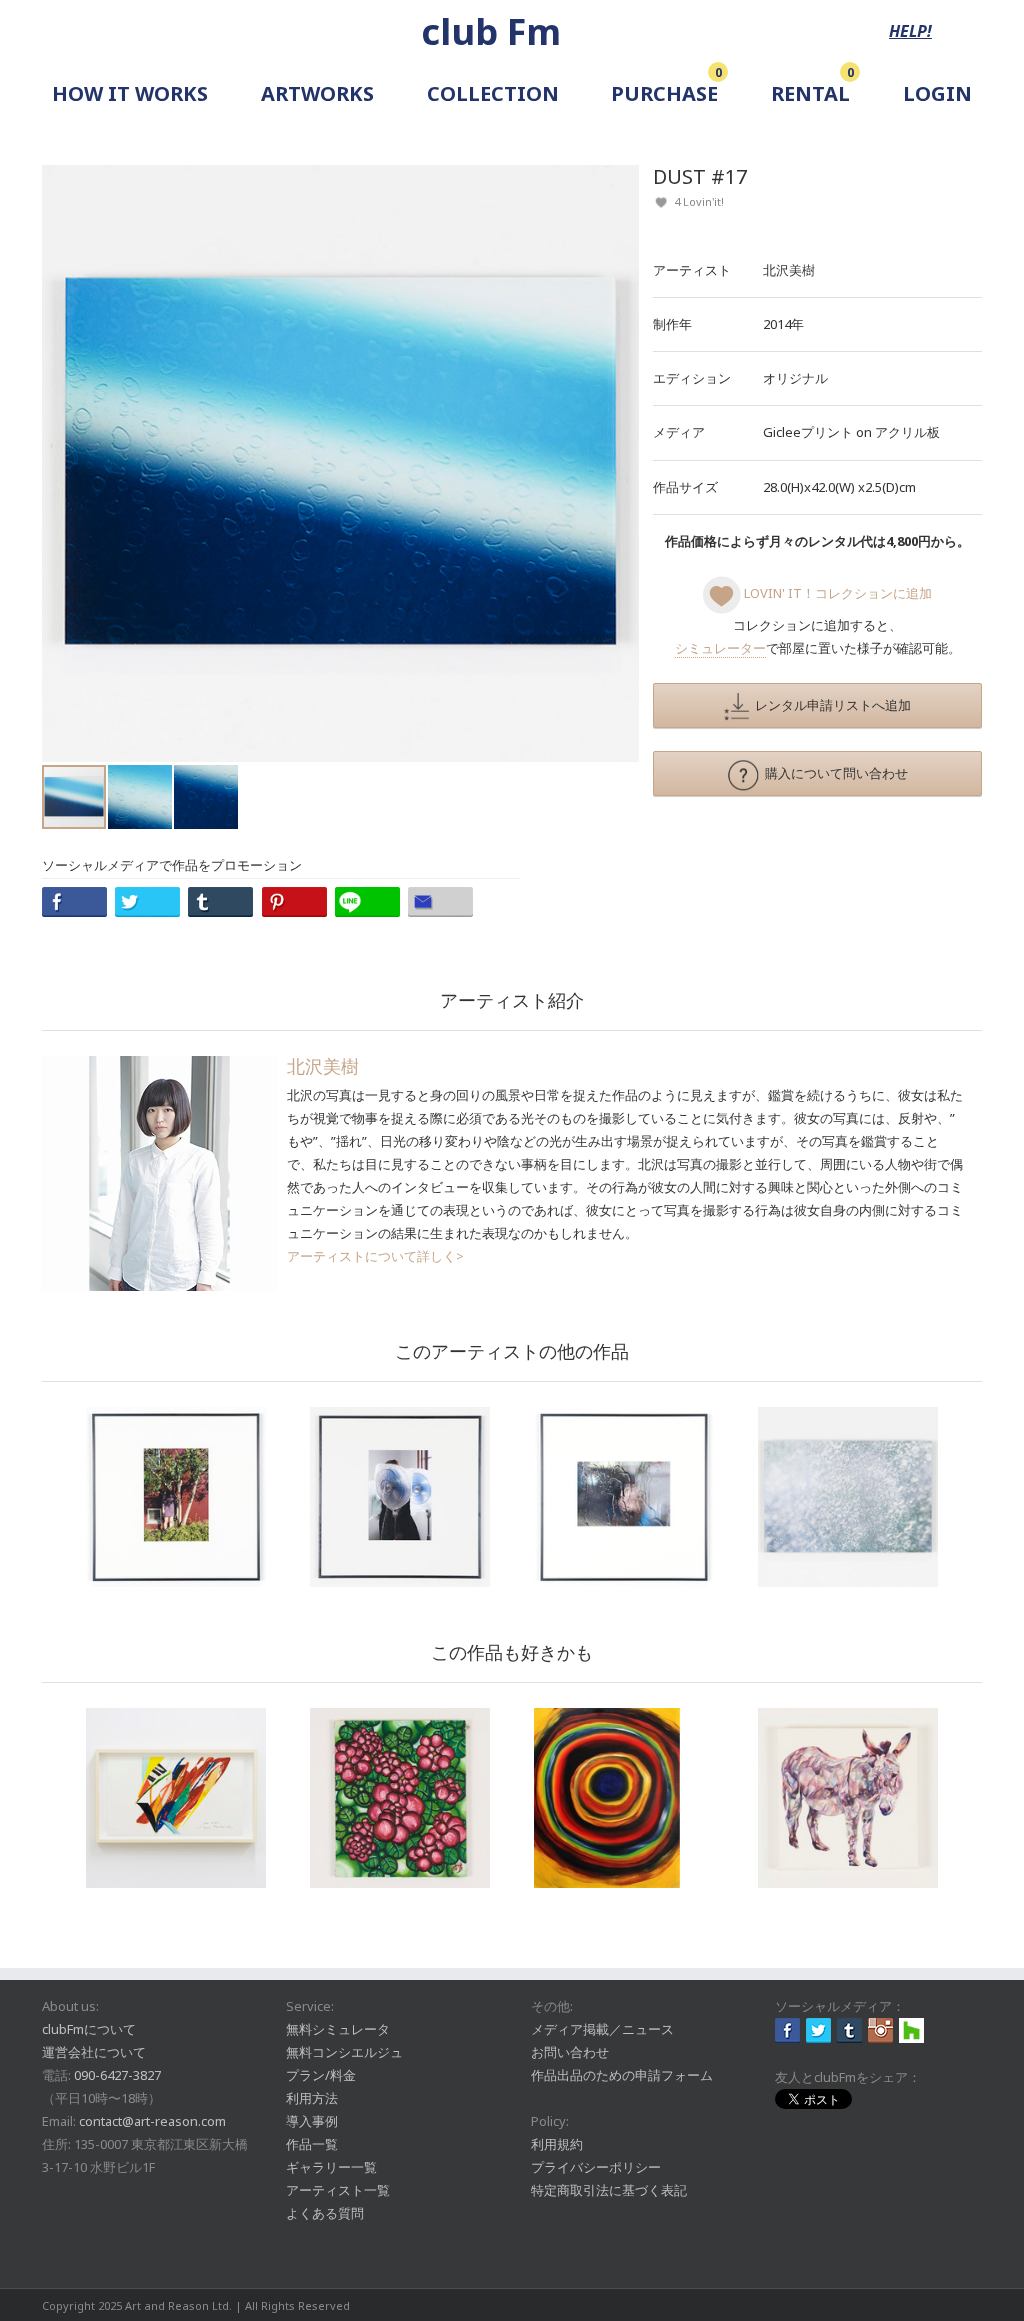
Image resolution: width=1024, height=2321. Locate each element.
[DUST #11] (848, 1497)
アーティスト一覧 (338, 2190)
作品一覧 (312, 2144)
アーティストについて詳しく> (375, 1256)
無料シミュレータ (338, 2029)
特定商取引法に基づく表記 (609, 2190)
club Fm (491, 31)
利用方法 (312, 2098)
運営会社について (94, 2052)
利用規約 (557, 2144)
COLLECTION (493, 93)
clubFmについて (89, 2029)
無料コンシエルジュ (344, 2052)
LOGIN (937, 93)
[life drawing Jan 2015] (176, 1798)
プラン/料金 (321, 2075)
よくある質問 (325, 2213)
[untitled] (176, 1497)
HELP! (910, 31)
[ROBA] (848, 1798)
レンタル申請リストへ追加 (830, 705)
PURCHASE (664, 93)
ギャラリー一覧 (331, 2167)
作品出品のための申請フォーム (622, 2075)
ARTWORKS (317, 93)
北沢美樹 (789, 270)
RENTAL (810, 93)
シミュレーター (720, 648)
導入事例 (312, 2121)
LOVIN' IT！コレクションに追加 (836, 593)
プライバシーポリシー (596, 2167)
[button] (621, 463)
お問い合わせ (570, 2052)
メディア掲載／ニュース (602, 2029)
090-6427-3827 (117, 2075)
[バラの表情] (400, 1798)
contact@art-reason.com (152, 2121)
